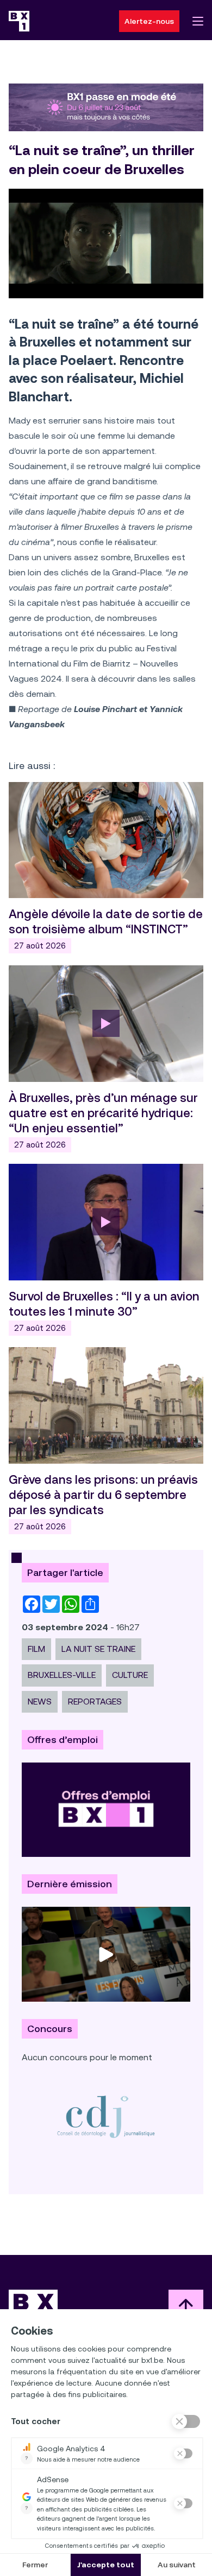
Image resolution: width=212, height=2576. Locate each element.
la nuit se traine (98, 1649)
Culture (130, 1675)
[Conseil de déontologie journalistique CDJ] (106, 2116)
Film (36, 1649)
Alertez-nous (149, 21)
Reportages (95, 1702)
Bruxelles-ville (62, 1675)
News (40, 1702)
